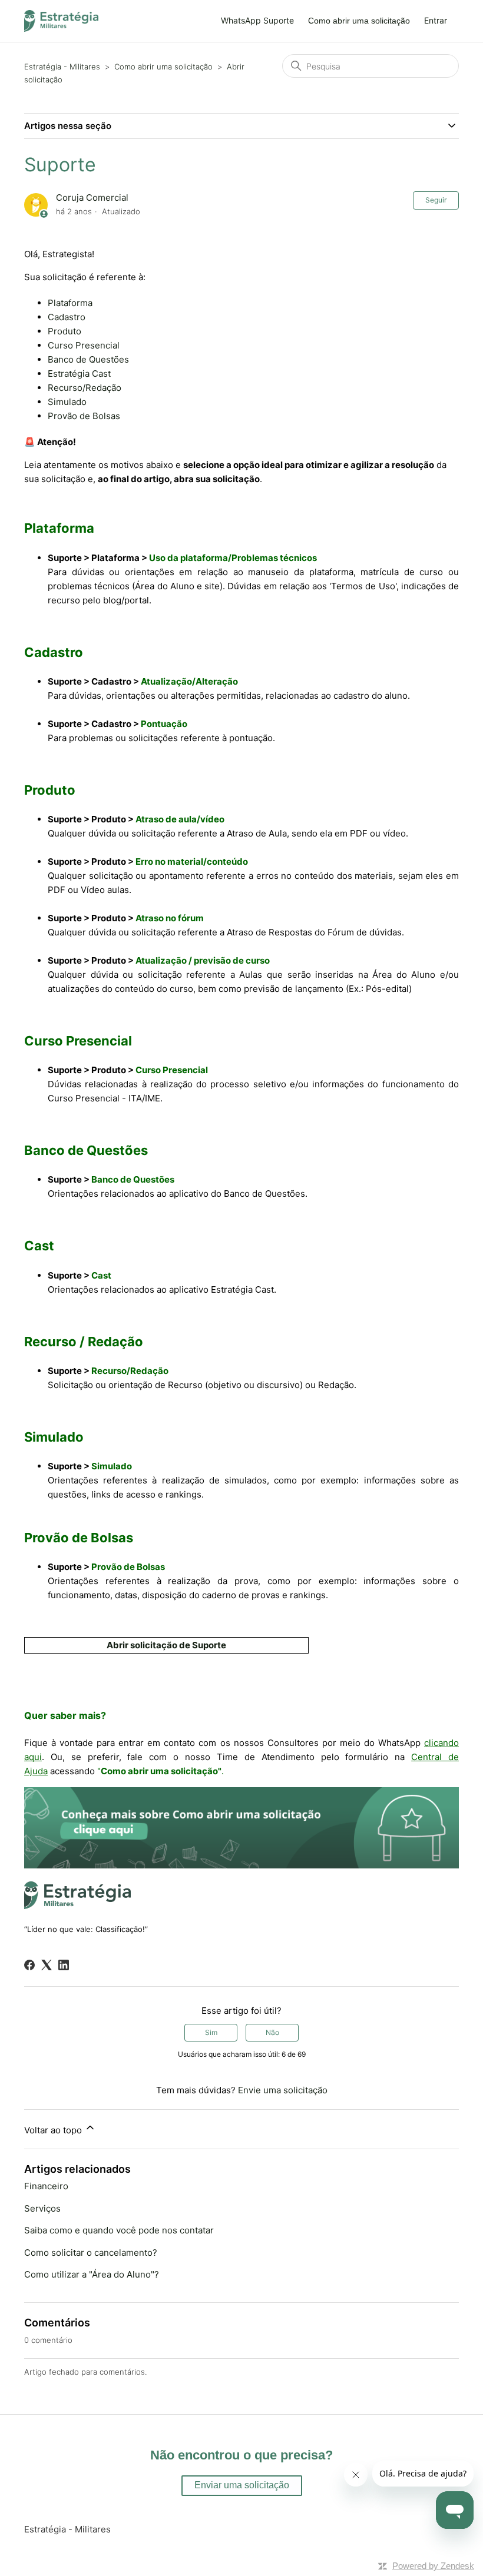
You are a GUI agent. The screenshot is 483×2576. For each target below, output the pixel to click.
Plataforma (70, 303)
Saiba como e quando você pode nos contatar (119, 2230)
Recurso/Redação (85, 388)
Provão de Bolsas (84, 416)
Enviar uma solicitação (242, 2485)
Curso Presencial (84, 345)
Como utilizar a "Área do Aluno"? (92, 2274)
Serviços (42, 2208)
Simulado (67, 402)
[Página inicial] (61, 21)
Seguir (436, 200)
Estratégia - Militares (62, 67)
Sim (211, 2032)
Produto (64, 331)
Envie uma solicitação (283, 2090)
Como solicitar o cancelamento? (91, 2253)
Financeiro (46, 2186)
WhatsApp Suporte (257, 20)
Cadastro (67, 317)
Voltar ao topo (54, 2130)
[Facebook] (29, 1965)
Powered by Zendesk (433, 2566)
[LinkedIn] (64, 1965)
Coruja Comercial (92, 197)
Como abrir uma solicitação (359, 21)
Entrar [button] (436, 20)
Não (272, 2032)
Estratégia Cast (79, 374)
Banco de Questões (88, 359)
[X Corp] (47, 1965)
